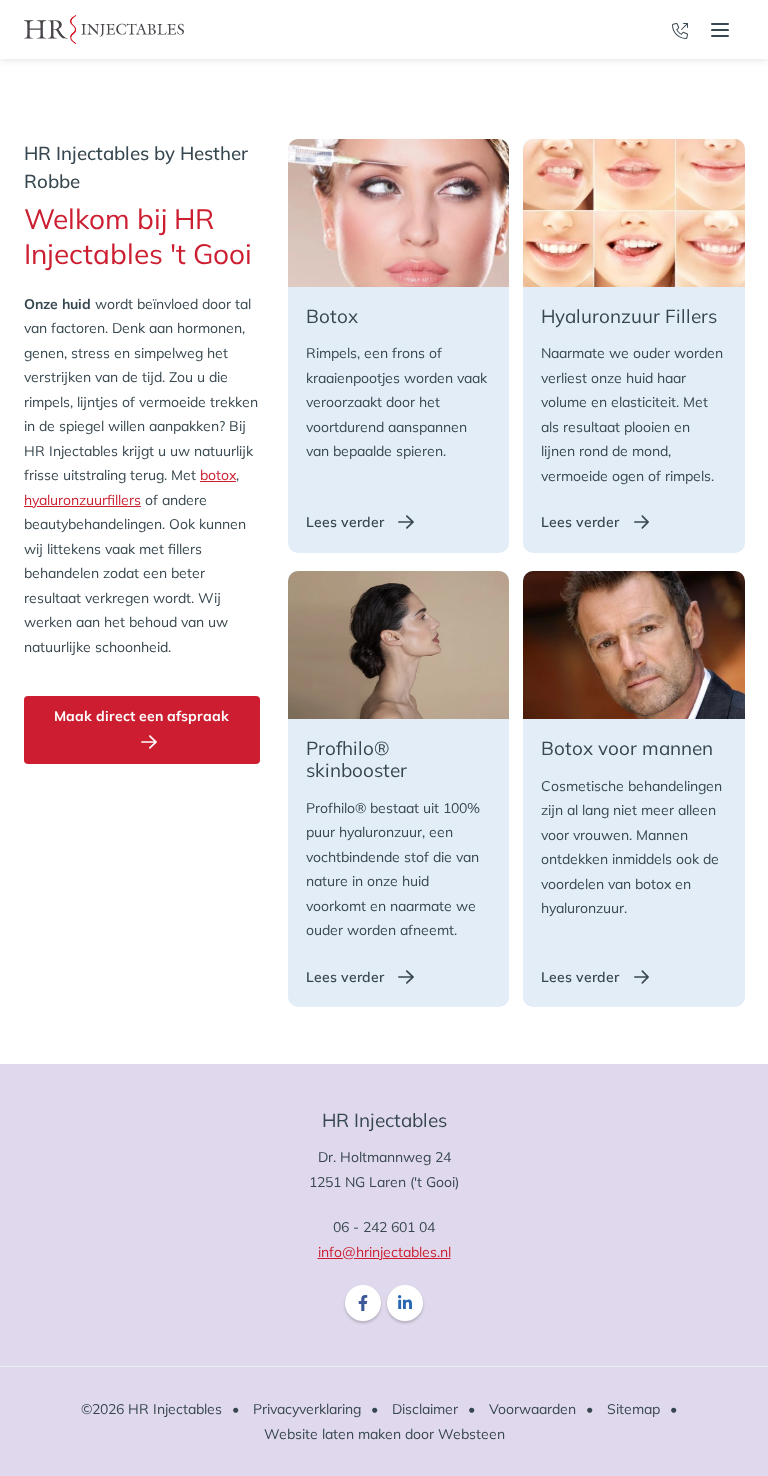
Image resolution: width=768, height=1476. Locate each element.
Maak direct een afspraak (141, 716)
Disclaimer (425, 1409)
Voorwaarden (532, 1409)
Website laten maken (332, 1434)
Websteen (471, 1434)
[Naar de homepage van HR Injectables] (104, 29)
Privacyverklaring (307, 1409)
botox (218, 475)
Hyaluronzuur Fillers (629, 316)
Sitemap (633, 1409)
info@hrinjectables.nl (384, 1252)
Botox (355, 316)
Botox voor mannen (627, 748)
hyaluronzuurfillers (82, 500)
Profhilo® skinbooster (356, 759)
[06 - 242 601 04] (680, 29)
